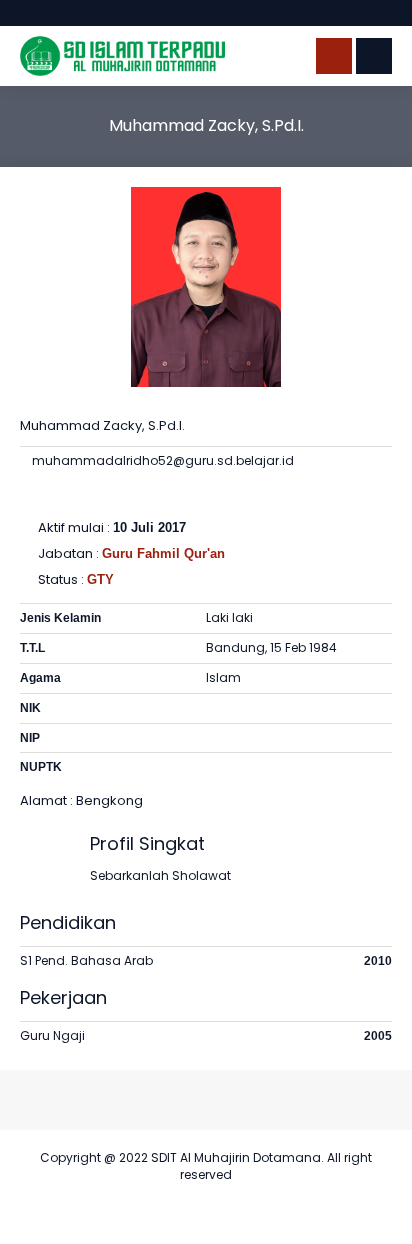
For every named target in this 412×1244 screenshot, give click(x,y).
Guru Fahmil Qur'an (163, 553)
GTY (100, 579)
